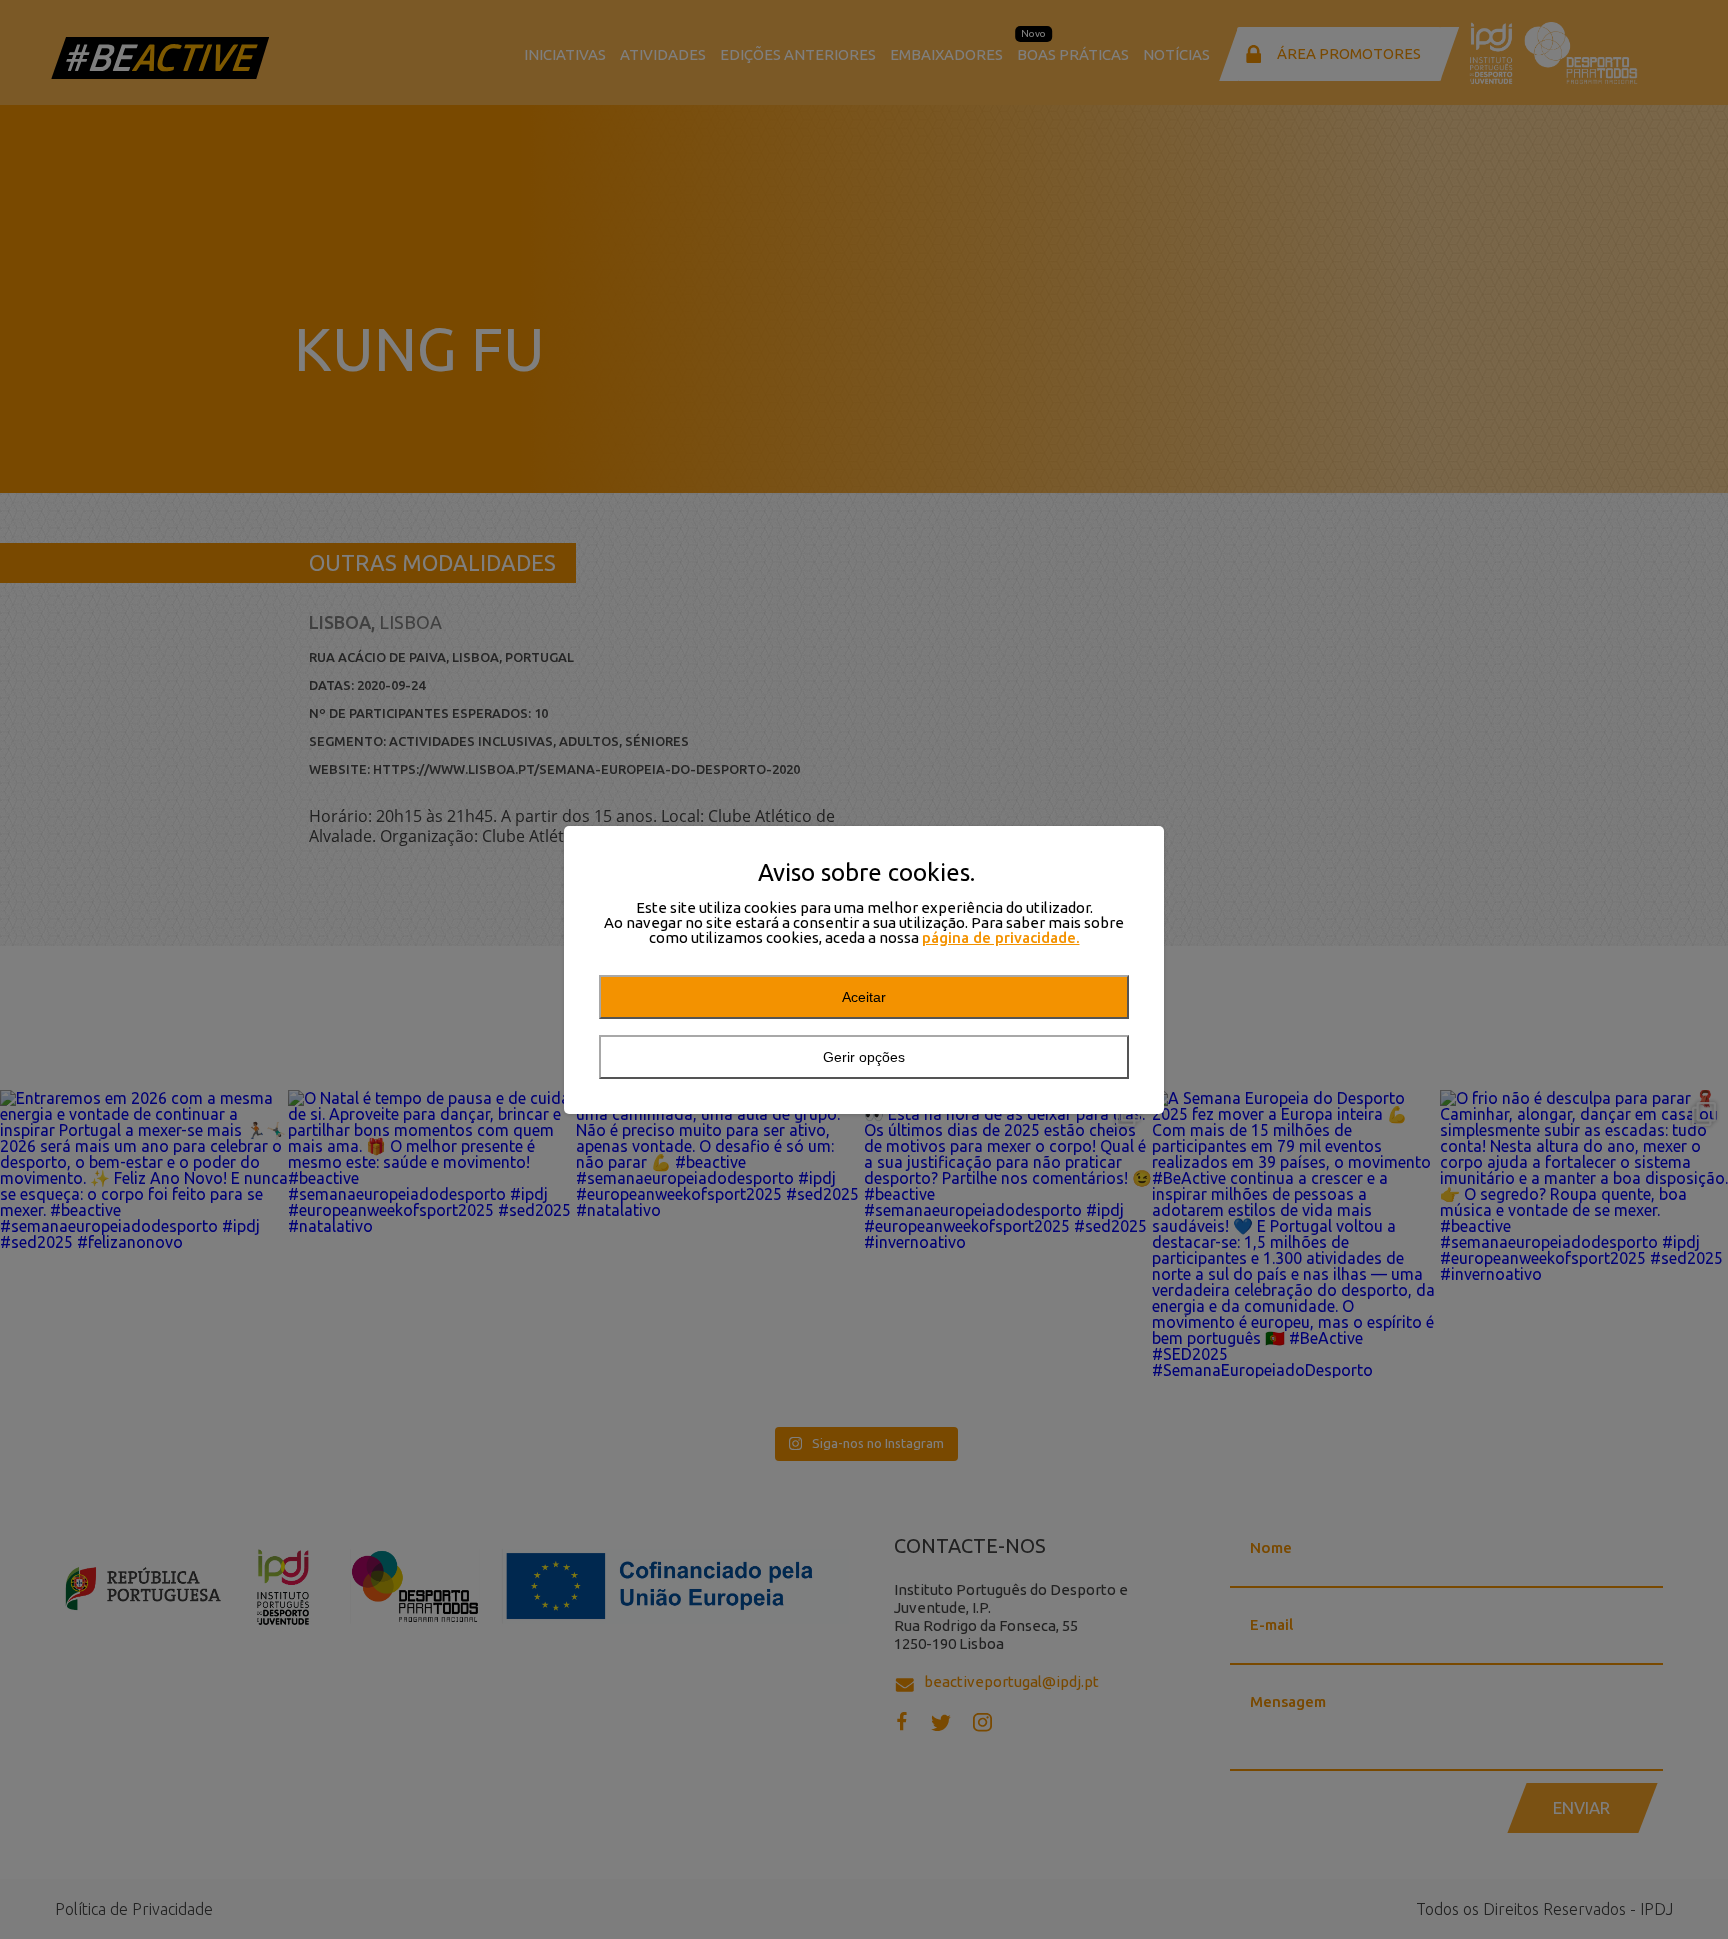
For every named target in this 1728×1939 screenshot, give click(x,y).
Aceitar (864, 997)
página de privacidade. (1001, 937)
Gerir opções (864, 1057)
